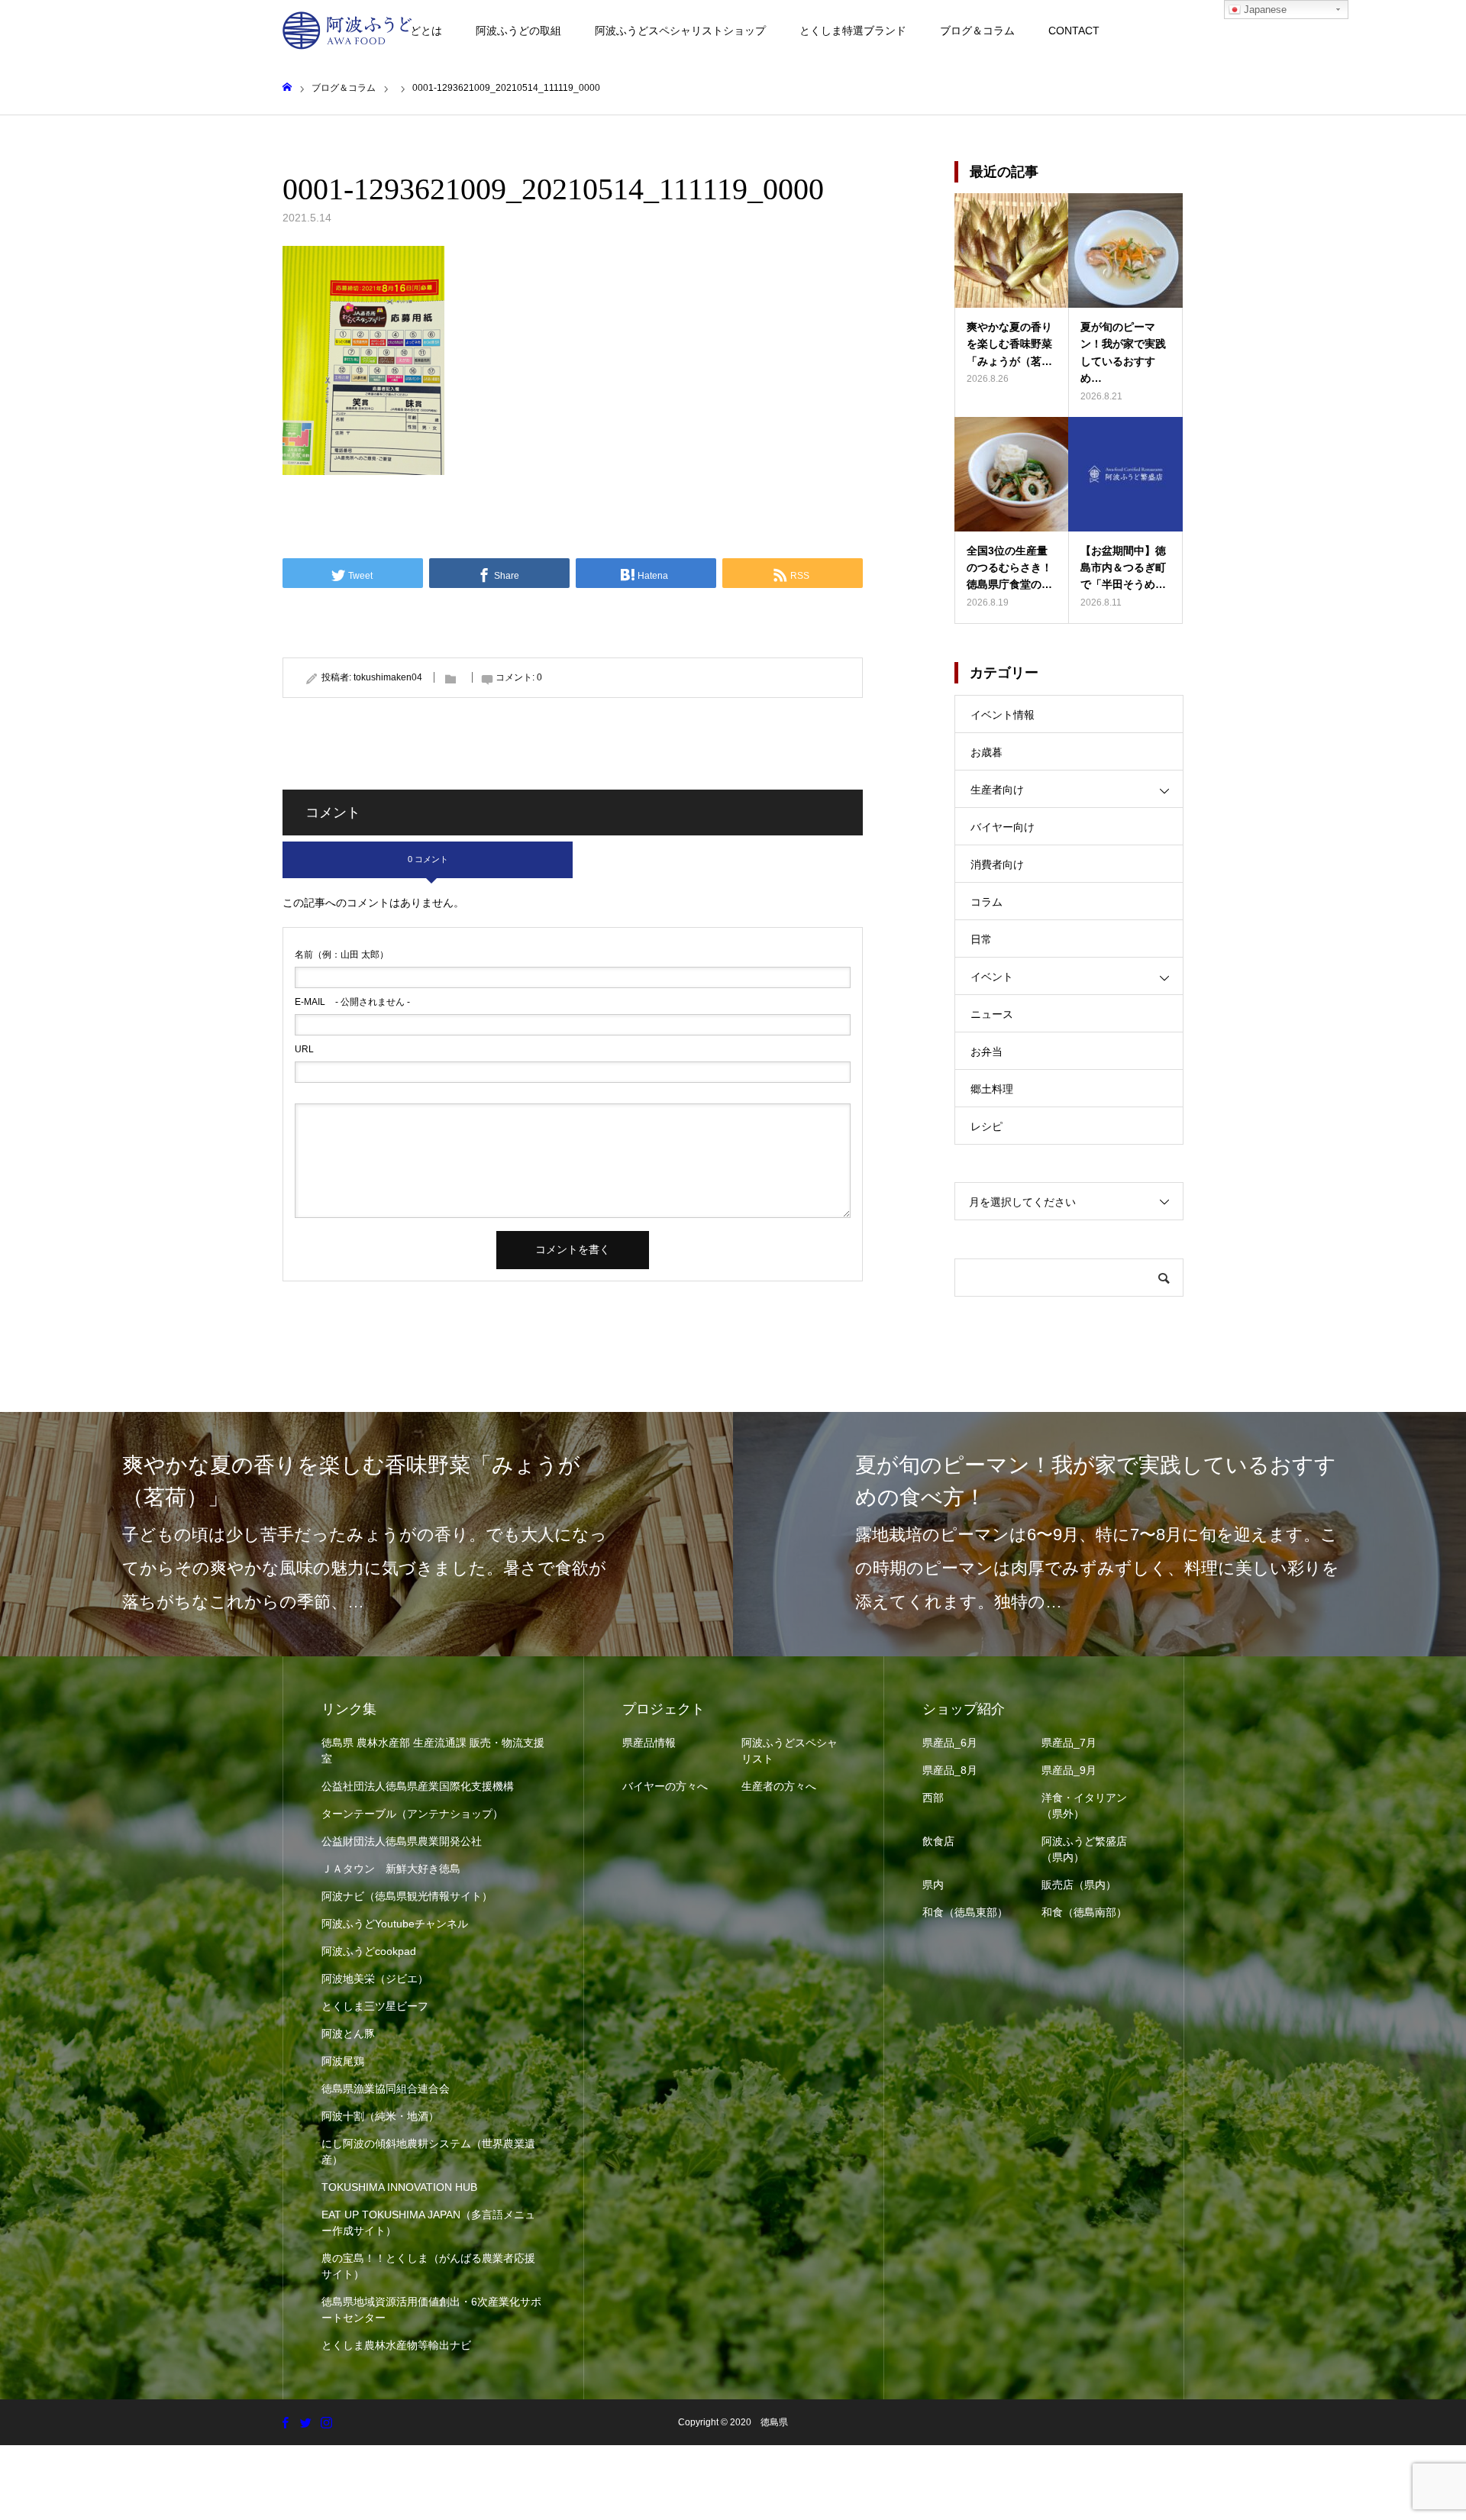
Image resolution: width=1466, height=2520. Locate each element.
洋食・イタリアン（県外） (1084, 1806)
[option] (366, 1534)
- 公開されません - (352, 1002)
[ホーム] (287, 87)
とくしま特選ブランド (853, 31)
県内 (933, 1885)
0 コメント (428, 859)
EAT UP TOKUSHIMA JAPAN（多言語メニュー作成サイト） (428, 2223)
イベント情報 (1003, 715)
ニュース (992, 1014)
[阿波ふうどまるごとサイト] (347, 31)
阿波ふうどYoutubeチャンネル (395, 1924)
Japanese (1264, 10)
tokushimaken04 (388, 677)
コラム (986, 902)
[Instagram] (326, 2422)
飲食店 (938, 1841)
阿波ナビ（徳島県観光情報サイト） (407, 1896)
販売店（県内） (1079, 1885)
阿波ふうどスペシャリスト (790, 1751)
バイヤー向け (1003, 827)
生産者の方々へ (779, 1786)
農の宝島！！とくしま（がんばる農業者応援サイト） (428, 2266)
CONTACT (1074, 31)
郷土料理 (992, 1089)
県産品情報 (649, 1743)
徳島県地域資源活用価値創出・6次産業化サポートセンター (431, 2310)
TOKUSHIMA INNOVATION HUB (399, 2187)
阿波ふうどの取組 (518, 31)
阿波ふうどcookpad (369, 1951)
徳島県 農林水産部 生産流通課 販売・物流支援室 (433, 1751)
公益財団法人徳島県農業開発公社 (402, 1841)
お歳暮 (986, 752)
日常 (981, 939)
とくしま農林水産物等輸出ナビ (396, 2345)
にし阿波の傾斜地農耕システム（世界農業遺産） (428, 2152)
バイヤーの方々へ (665, 1786)
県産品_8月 (950, 1770)
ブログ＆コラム (977, 31)
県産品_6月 (950, 1743)
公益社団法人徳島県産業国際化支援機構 (418, 1786)
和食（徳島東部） (965, 1912)
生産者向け (997, 790)
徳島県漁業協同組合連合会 (386, 2089)
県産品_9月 (1069, 1770)
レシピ (986, 1126)
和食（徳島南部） (1084, 1912)
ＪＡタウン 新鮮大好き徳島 (391, 1869)
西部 (933, 1798)
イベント (992, 977)
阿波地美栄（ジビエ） (375, 1979)
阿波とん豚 (348, 2034)
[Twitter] (305, 2422)
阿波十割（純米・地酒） (380, 2116)
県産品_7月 (1069, 1743)
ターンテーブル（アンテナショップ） (412, 1814)
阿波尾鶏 (343, 2061)
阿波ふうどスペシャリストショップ (680, 31)
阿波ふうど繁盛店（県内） (1084, 1849)
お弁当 (986, 1052)
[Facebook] (285, 2422)
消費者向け (997, 864)
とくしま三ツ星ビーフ (375, 2006)
